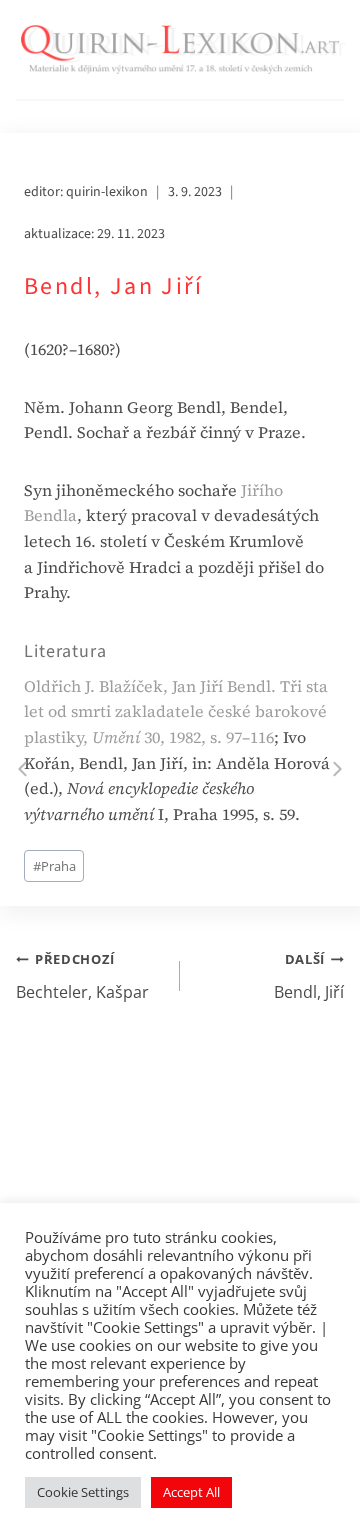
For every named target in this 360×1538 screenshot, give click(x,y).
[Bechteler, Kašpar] (22, 769)
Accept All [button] (191, 1492)
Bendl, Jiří (309, 976)
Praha (54, 866)
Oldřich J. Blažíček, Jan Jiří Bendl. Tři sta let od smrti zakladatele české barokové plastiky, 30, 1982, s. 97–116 (176, 711)
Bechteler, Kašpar (82, 976)
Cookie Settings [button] (83, 1492)
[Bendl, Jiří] (337, 769)
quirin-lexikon (107, 192)
